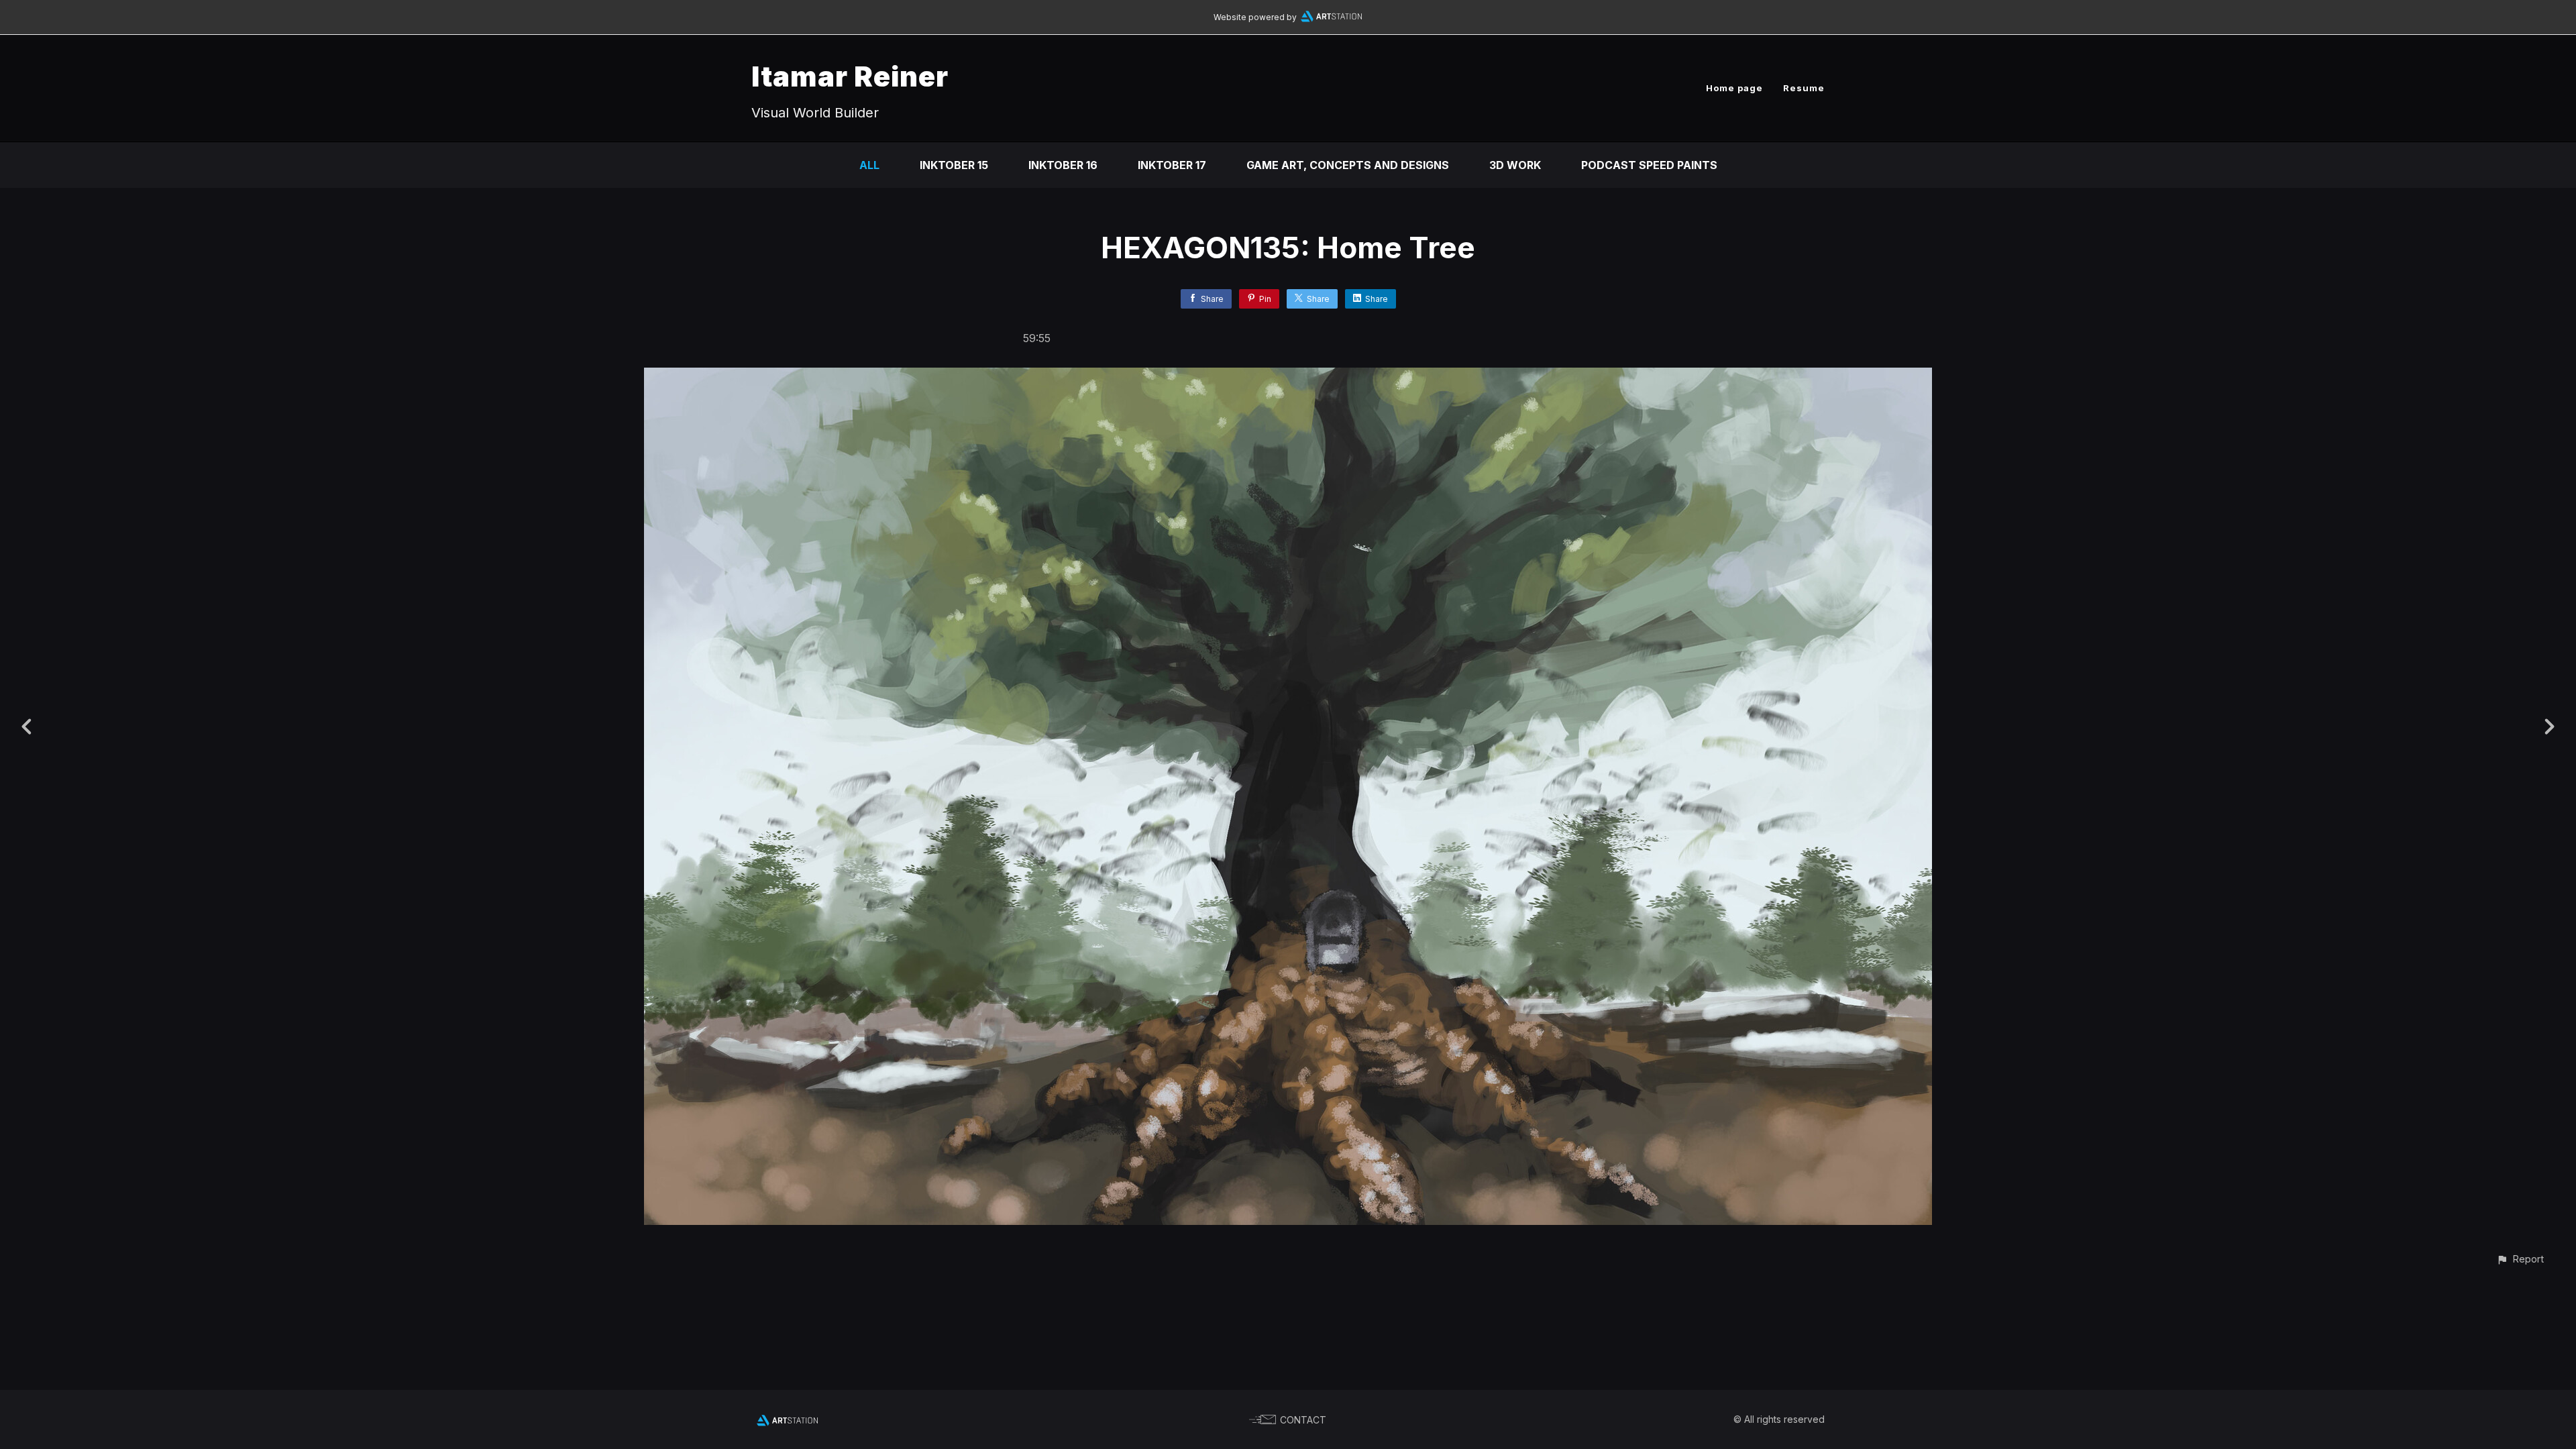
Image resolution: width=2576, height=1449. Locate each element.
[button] (2520, 1259)
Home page (1734, 88)
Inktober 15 (954, 165)
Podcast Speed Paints (1649, 165)
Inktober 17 (1172, 165)
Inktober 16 (1063, 165)
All (869, 165)
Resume (1804, 88)
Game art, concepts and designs (1348, 165)
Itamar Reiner (850, 76)
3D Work (1515, 165)
